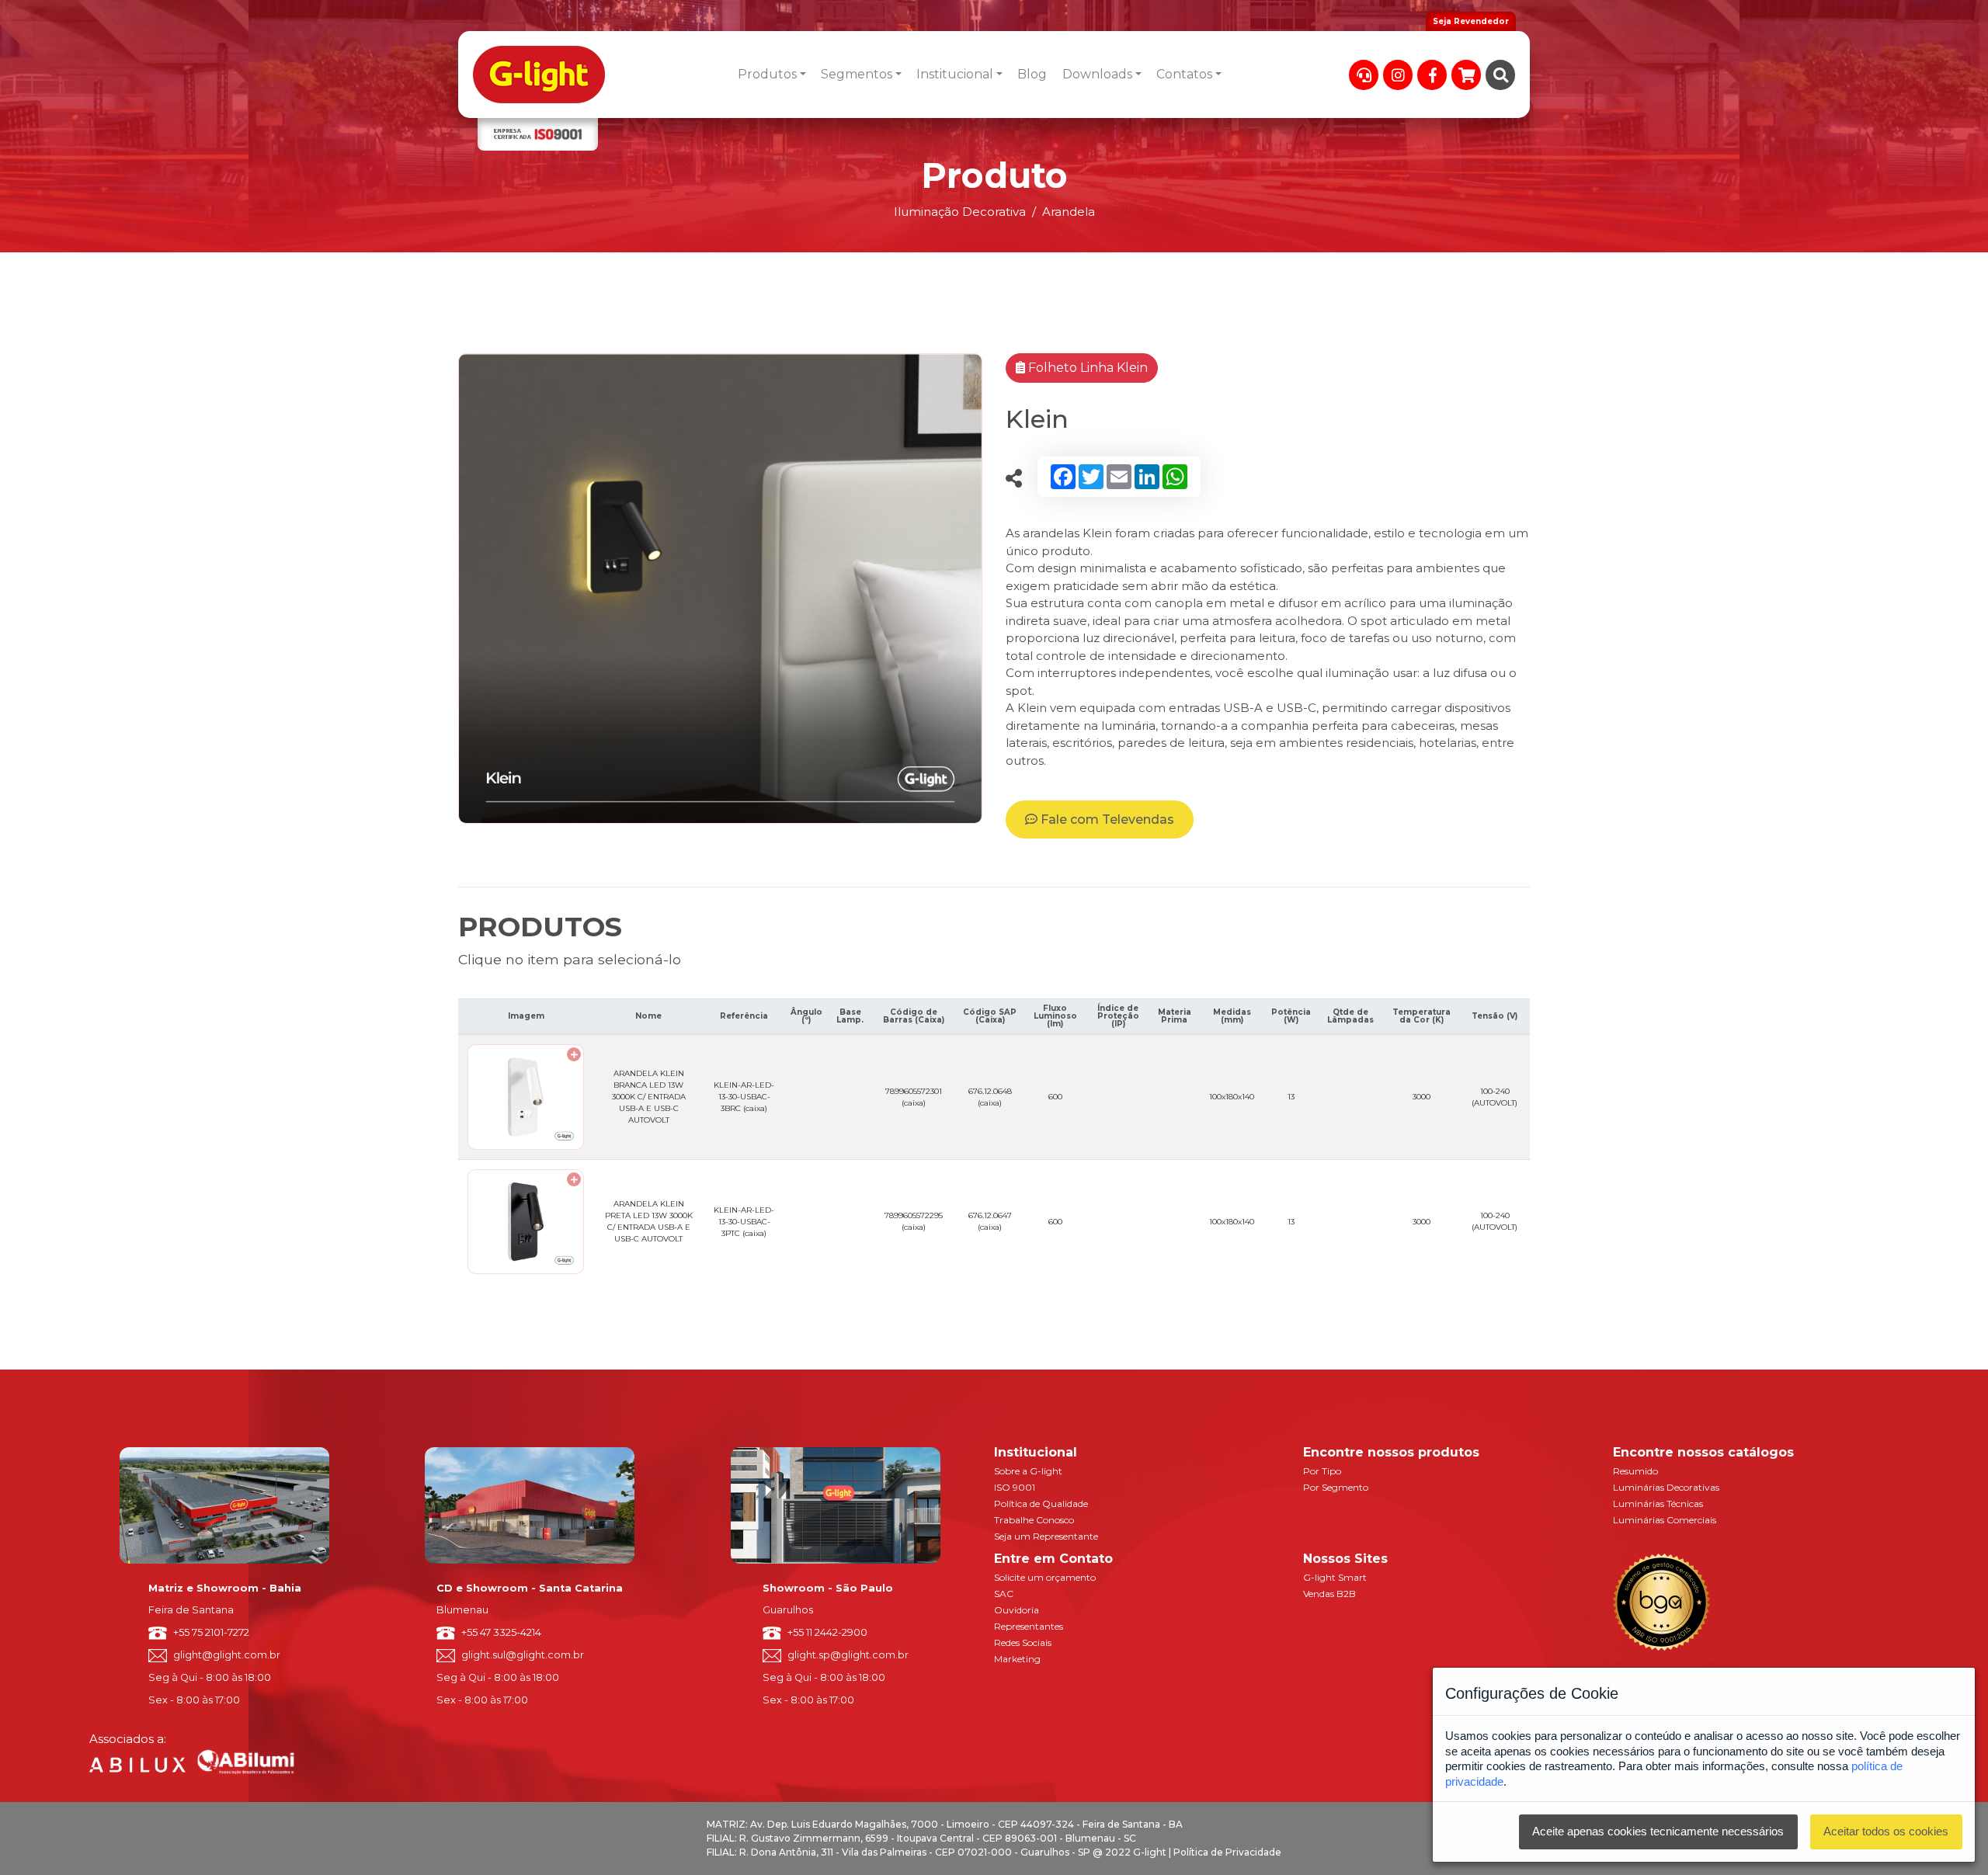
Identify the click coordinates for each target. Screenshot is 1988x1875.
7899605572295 (914, 1221)
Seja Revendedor (1471, 21)
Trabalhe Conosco (1034, 1520)
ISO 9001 (1015, 1487)
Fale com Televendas (1106, 819)
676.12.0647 (990, 1221)
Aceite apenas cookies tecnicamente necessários (1658, 1831)
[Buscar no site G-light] (1500, 75)
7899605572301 (914, 1097)
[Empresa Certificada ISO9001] (538, 135)
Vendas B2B (1329, 1594)
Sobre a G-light (1028, 1471)
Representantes (1029, 1626)
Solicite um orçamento (1045, 1577)
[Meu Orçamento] (1466, 75)
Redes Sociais (1023, 1642)
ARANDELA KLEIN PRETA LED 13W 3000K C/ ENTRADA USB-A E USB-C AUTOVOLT (649, 1221)
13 (1291, 1097)
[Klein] (720, 587)
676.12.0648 (990, 1097)
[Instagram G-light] (1398, 75)
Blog (1032, 74)
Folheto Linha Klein (1086, 368)
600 (1055, 1097)
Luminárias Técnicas (1658, 1503)
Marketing (1017, 1659)
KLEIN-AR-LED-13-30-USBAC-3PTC (744, 1222)
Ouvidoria (1017, 1610)
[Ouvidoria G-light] (1364, 75)
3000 (1421, 1097)
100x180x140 (1232, 1097)
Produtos (767, 74)
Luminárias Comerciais (1665, 1520)
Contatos (1184, 74)
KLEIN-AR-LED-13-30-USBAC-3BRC (744, 1097)
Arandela (1069, 212)
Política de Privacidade (1227, 1852)
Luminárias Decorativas (1666, 1487)
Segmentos (857, 74)
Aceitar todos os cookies (1886, 1831)
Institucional (955, 74)
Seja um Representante (1046, 1536)
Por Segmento (1336, 1487)
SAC (1004, 1594)
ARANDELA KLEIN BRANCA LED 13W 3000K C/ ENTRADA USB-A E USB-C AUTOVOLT (649, 1097)
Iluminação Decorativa (960, 212)
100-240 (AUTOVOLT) (1494, 1097)
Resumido (1635, 1471)
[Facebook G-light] (1432, 75)
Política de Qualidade (1041, 1503)
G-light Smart (1335, 1577)
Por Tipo (1322, 1471)
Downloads (1097, 74)
